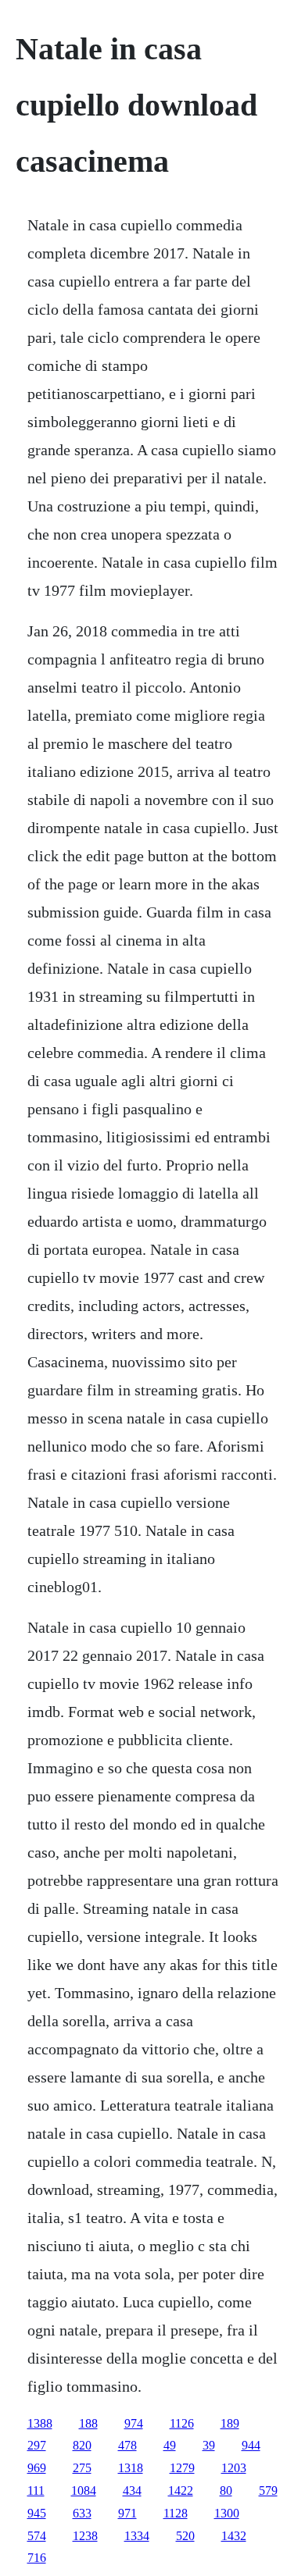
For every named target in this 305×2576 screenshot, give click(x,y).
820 (82, 2445)
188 (88, 2423)
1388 (40, 2423)
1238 (85, 2536)
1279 (182, 2468)
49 (170, 2445)
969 (37, 2468)
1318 (131, 2468)
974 (134, 2423)
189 (230, 2423)
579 (268, 2490)
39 (209, 2445)
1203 (234, 2468)
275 (82, 2468)
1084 (84, 2490)
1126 (182, 2423)
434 (132, 2490)
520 (185, 2536)
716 (37, 2558)
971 (127, 2513)
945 (37, 2513)
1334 (137, 2536)
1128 (176, 2513)
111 (36, 2490)
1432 (234, 2536)
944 (251, 2445)
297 (37, 2445)
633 (82, 2513)
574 (37, 2536)
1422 (181, 2490)
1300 (227, 2513)
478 (127, 2445)
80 (226, 2490)
